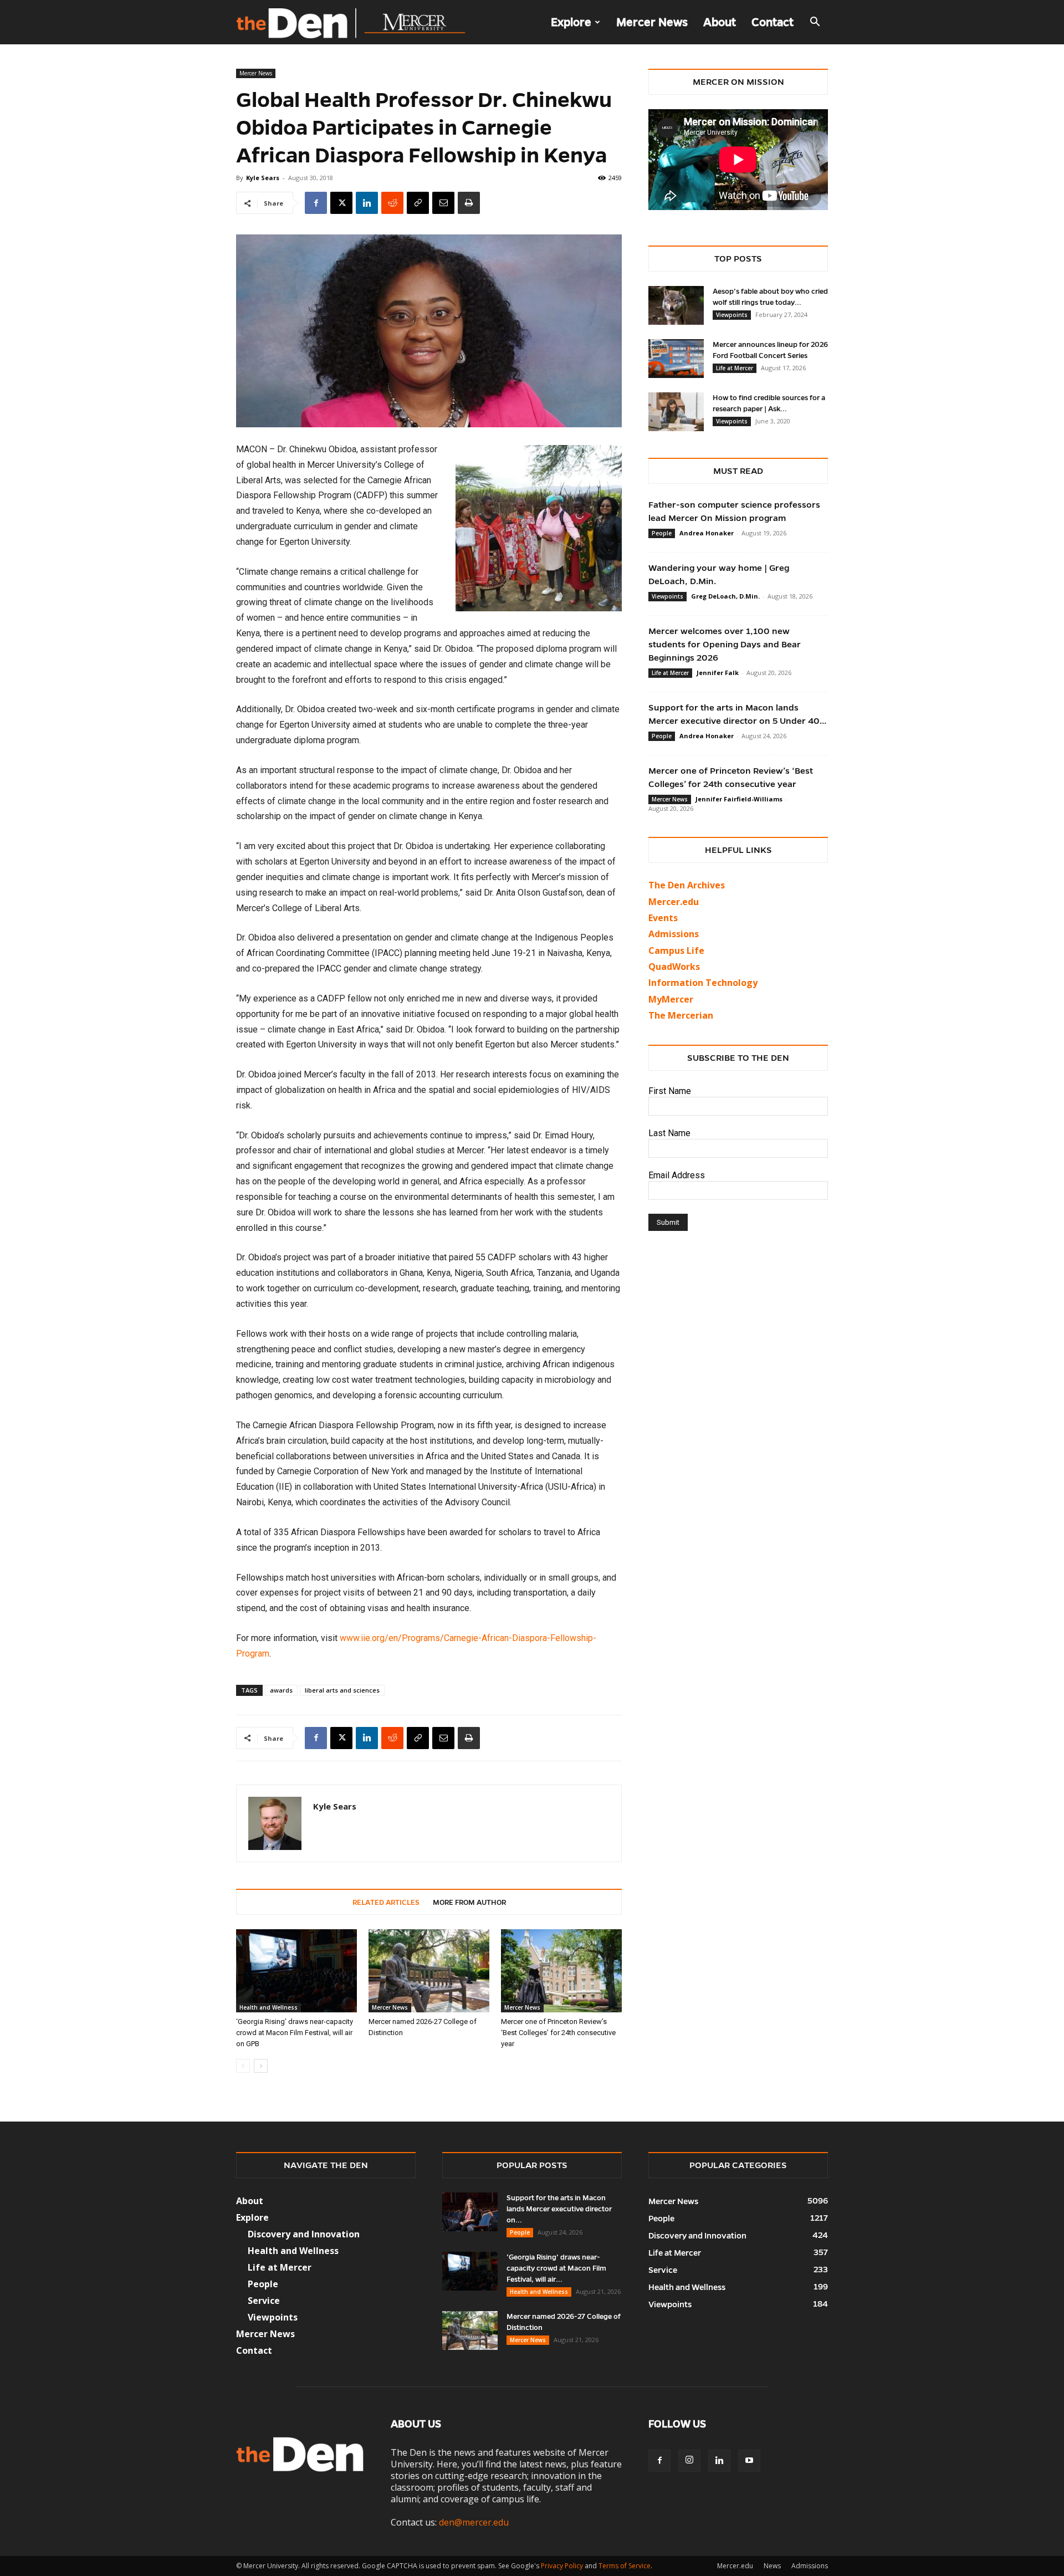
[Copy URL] (418, 203)
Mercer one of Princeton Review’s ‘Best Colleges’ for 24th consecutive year (558, 2033)
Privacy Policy (562, 2566)
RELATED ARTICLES (386, 1903)
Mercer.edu (674, 902)
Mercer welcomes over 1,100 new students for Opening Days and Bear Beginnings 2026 (725, 644)
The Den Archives (687, 885)
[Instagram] (689, 2461)
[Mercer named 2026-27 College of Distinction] (429, 1971)
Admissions (810, 2566)
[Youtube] (749, 2461)
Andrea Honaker (707, 533)
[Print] (469, 203)
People (662, 533)
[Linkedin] (367, 203)
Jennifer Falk (718, 673)
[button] (815, 23)
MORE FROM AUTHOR (469, 1903)
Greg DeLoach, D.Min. (725, 596)
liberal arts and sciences (342, 1690)
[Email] (443, 203)
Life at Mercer (735, 368)
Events (663, 918)
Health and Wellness (268, 2007)
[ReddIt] (392, 203)
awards (281, 1690)
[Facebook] (316, 203)
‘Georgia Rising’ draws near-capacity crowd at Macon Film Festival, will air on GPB (295, 2033)
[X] (341, 203)
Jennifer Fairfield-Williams (739, 799)
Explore (571, 22)
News (772, 2566)
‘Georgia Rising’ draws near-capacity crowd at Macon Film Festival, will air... (556, 2268)
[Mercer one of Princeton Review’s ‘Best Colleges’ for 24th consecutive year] (561, 1971)
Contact (773, 22)
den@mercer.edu (474, 2522)
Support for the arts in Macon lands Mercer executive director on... (559, 2209)
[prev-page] (243, 2066)
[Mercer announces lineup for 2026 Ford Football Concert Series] (676, 359)
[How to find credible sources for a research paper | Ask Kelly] (676, 412)
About (720, 22)
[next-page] (261, 2066)
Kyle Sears (263, 178)
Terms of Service (625, 2566)
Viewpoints (732, 315)
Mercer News (652, 22)
